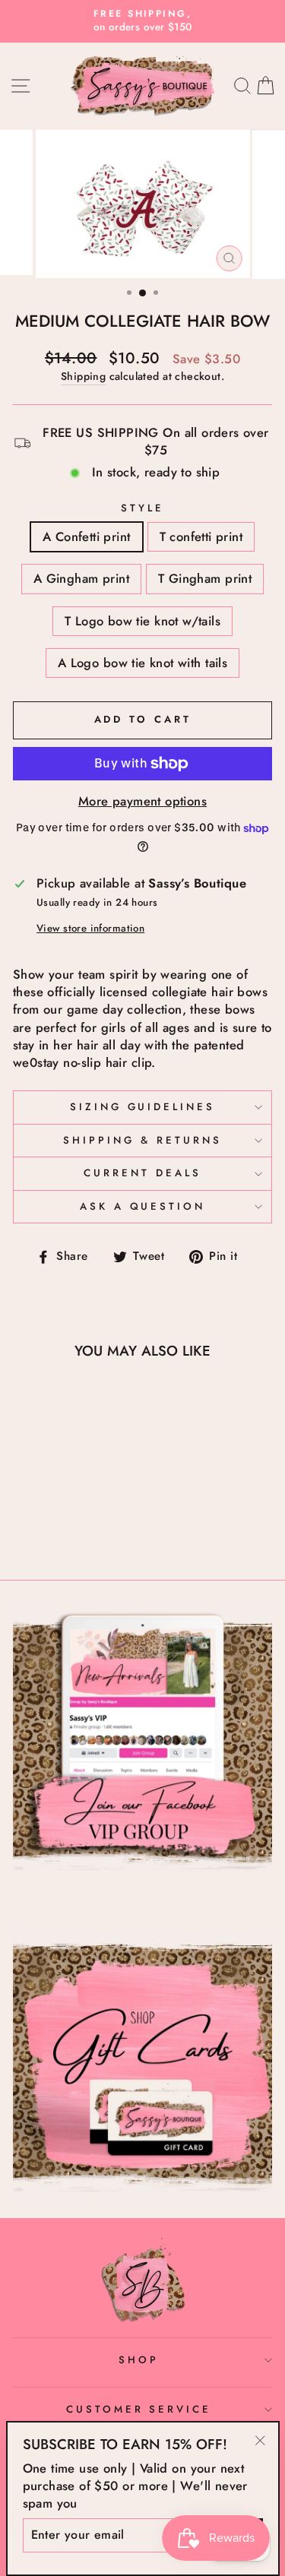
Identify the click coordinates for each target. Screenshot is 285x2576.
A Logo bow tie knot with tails (142, 663)
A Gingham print (81, 578)
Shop (139, 2360)
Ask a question (143, 1206)
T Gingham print (205, 578)
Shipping (83, 377)
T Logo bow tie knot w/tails (142, 621)
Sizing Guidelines (143, 1107)
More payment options (142, 801)
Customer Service (139, 2409)
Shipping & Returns (142, 1140)
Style (142, 508)
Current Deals (142, 1173)
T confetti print (201, 536)
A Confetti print (87, 536)
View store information (90, 929)
